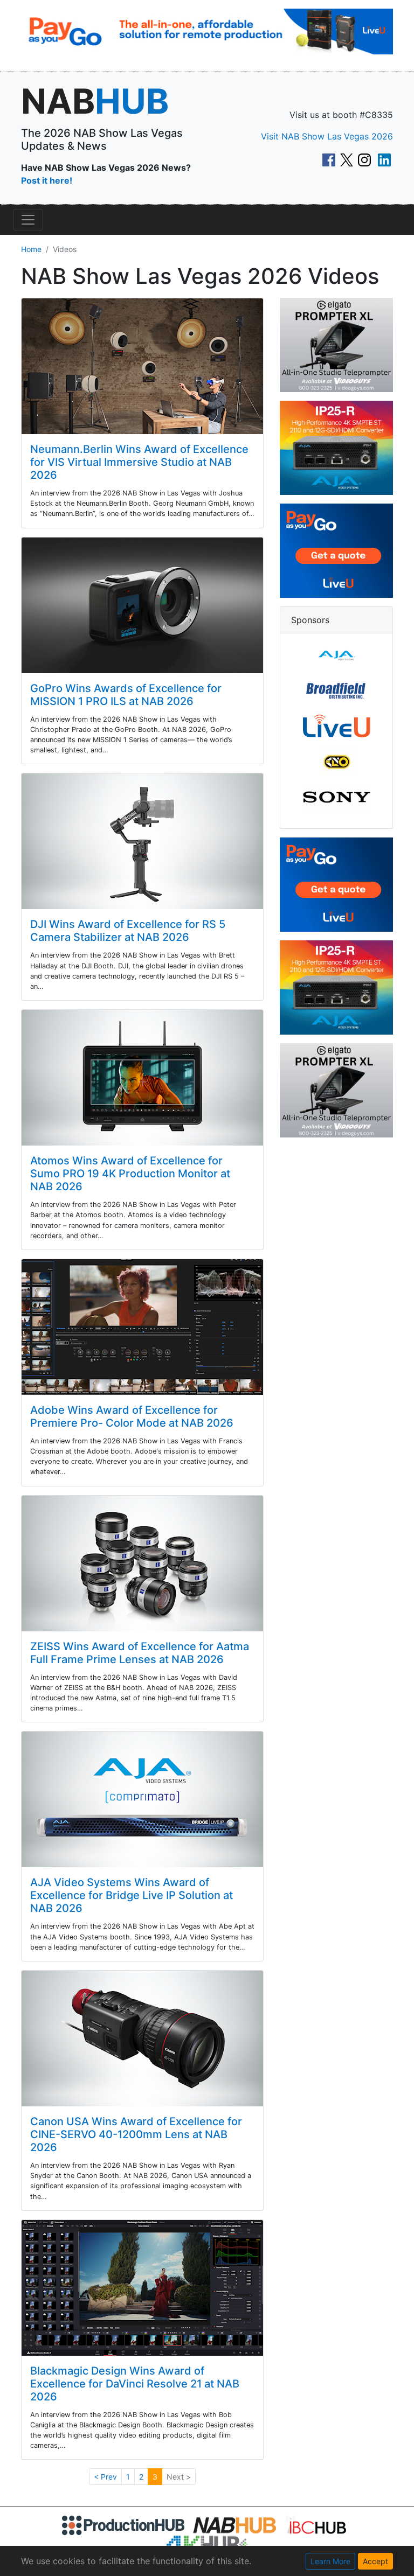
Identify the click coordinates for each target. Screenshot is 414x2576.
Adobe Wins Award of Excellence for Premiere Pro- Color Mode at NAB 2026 (132, 1416)
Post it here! (47, 180)
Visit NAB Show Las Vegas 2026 (327, 136)
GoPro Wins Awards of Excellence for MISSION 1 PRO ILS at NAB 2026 (126, 695)
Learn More (330, 2561)
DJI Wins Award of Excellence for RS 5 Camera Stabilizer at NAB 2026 (128, 931)
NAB (95, 101)
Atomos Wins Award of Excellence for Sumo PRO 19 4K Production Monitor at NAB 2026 (130, 1174)
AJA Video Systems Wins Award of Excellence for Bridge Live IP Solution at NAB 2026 (132, 1895)
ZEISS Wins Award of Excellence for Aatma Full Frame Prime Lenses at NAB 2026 (140, 1653)
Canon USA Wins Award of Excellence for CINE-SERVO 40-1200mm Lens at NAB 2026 (136, 2134)
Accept (375, 2561)
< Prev (105, 2477)
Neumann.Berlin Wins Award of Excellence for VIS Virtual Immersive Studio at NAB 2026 (139, 462)
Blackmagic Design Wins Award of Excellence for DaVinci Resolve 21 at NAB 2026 (135, 2384)
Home (31, 249)
